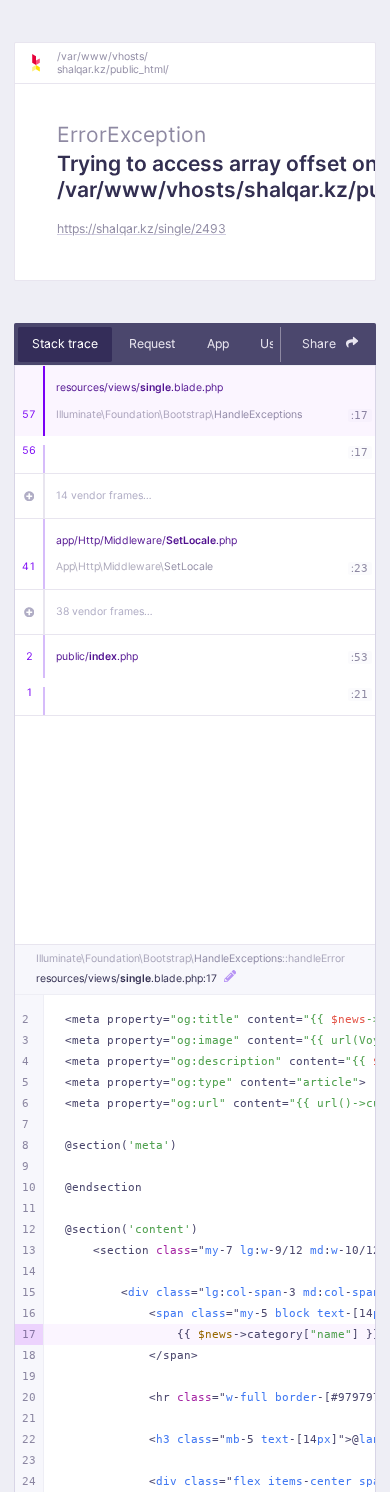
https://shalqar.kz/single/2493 (141, 228)
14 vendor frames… (104, 495)
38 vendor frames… (104, 611)
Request (152, 343)
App (218, 343)
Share (320, 343)
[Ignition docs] (43, 63)
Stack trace (65, 343)
